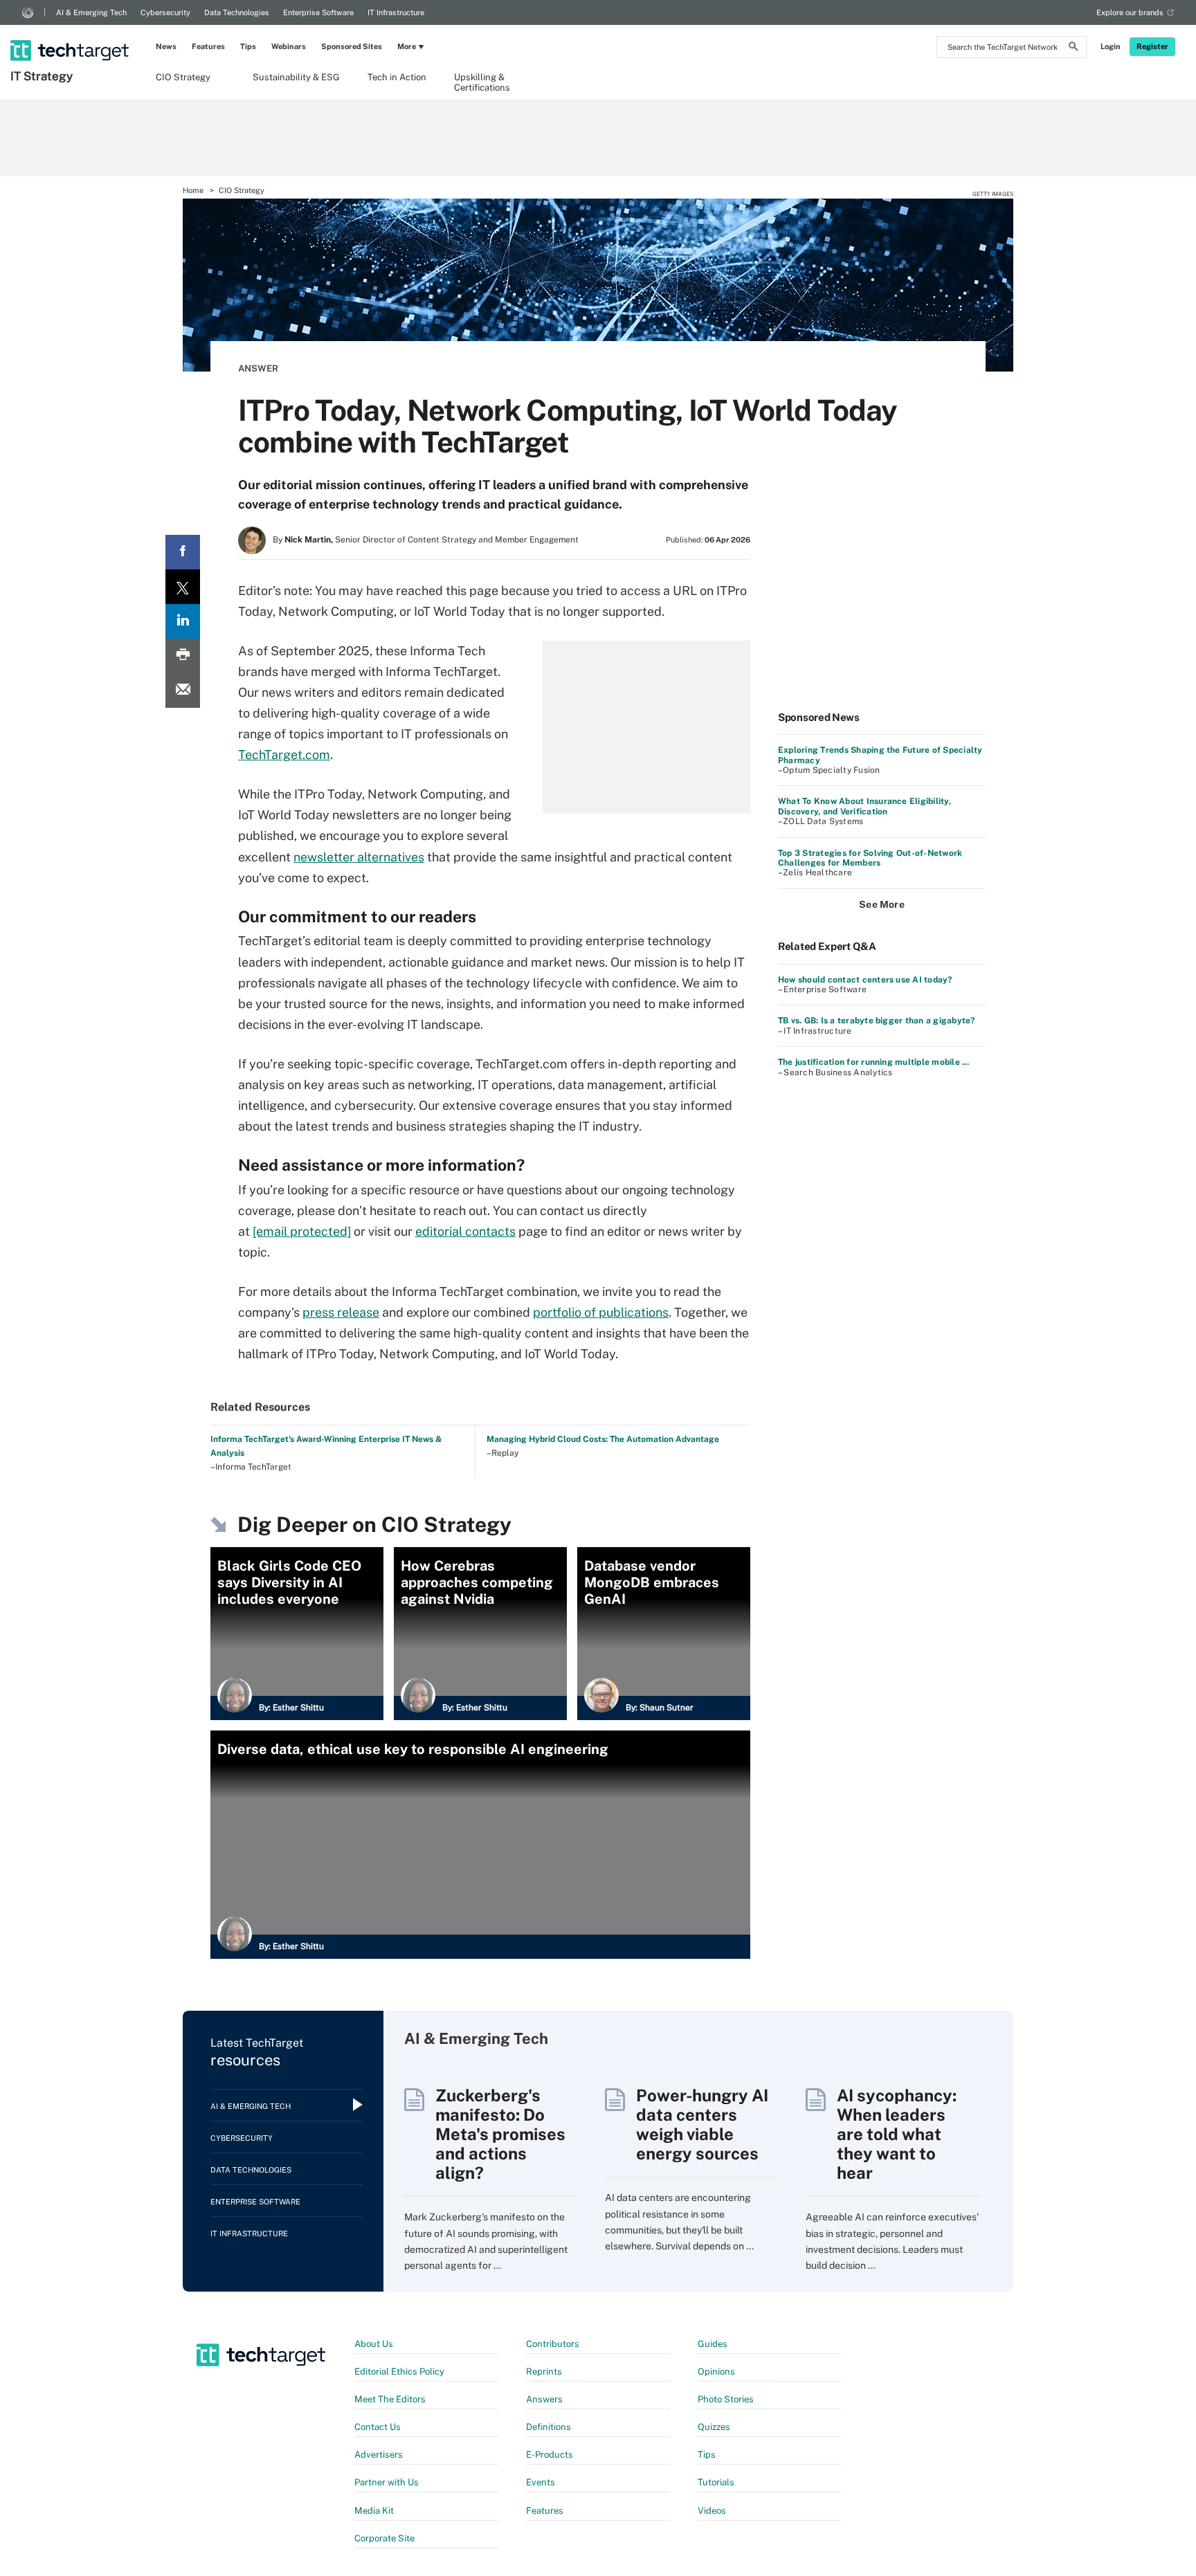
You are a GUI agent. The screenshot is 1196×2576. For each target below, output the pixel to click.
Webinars (289, 46)
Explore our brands (1130, 12)
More (407, 46)
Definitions (549, 2427)
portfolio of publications (601, 1312)
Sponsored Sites (352, 46)
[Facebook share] (183, 552)
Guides (713, 2344)
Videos (712, 2511)
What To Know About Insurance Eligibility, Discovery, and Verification (864, 806)
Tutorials (716, 2482)
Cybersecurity (165, 12)
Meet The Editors (390, 2399)
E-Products (550, 2455)
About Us (374, 2344)
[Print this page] (183, 656)
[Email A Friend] (183, 691)
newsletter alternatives (359, 857)
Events (541, 2482)
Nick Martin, (309, 540)
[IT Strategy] (71, 33)
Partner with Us (387, 2482)
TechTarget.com (284, 755)
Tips (248, 46)
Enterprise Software (318, 12)
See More (882, 904)
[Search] (1073, 48)
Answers (544, 2399)
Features (208, 46)
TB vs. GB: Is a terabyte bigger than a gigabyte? (877, 1021)
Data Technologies (237, 12)
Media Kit (374, 2511)
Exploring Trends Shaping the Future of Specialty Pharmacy (880, 755)
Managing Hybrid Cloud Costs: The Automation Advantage (603, 1439)
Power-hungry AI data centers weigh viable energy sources (702, 2124)
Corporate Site (384, 2538)
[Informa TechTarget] (28, 12)
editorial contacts (465, 1231)
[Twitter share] (183, 587)
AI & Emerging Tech (91, 12)
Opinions (716, 2372)
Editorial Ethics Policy (399, 2372)
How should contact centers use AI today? (865, 980)
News (166, 46)
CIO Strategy (183, 77)
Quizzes (714, 2427)
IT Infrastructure (396, 12)
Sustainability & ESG (296, 77)
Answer (258, 368)
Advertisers (379, 2455)
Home (193, 190)
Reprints (544, 2372)
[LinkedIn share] (183, 621)
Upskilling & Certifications (482, 82)
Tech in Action (397, 77)
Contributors (553, 2344)
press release (341, 1312)
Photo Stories (726, 2399)
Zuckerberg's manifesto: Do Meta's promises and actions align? (500, 2134)
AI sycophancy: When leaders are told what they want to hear (897, 2134)
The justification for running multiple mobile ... (873, 1062)
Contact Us (378, 2427)
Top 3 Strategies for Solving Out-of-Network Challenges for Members (870, 858)
